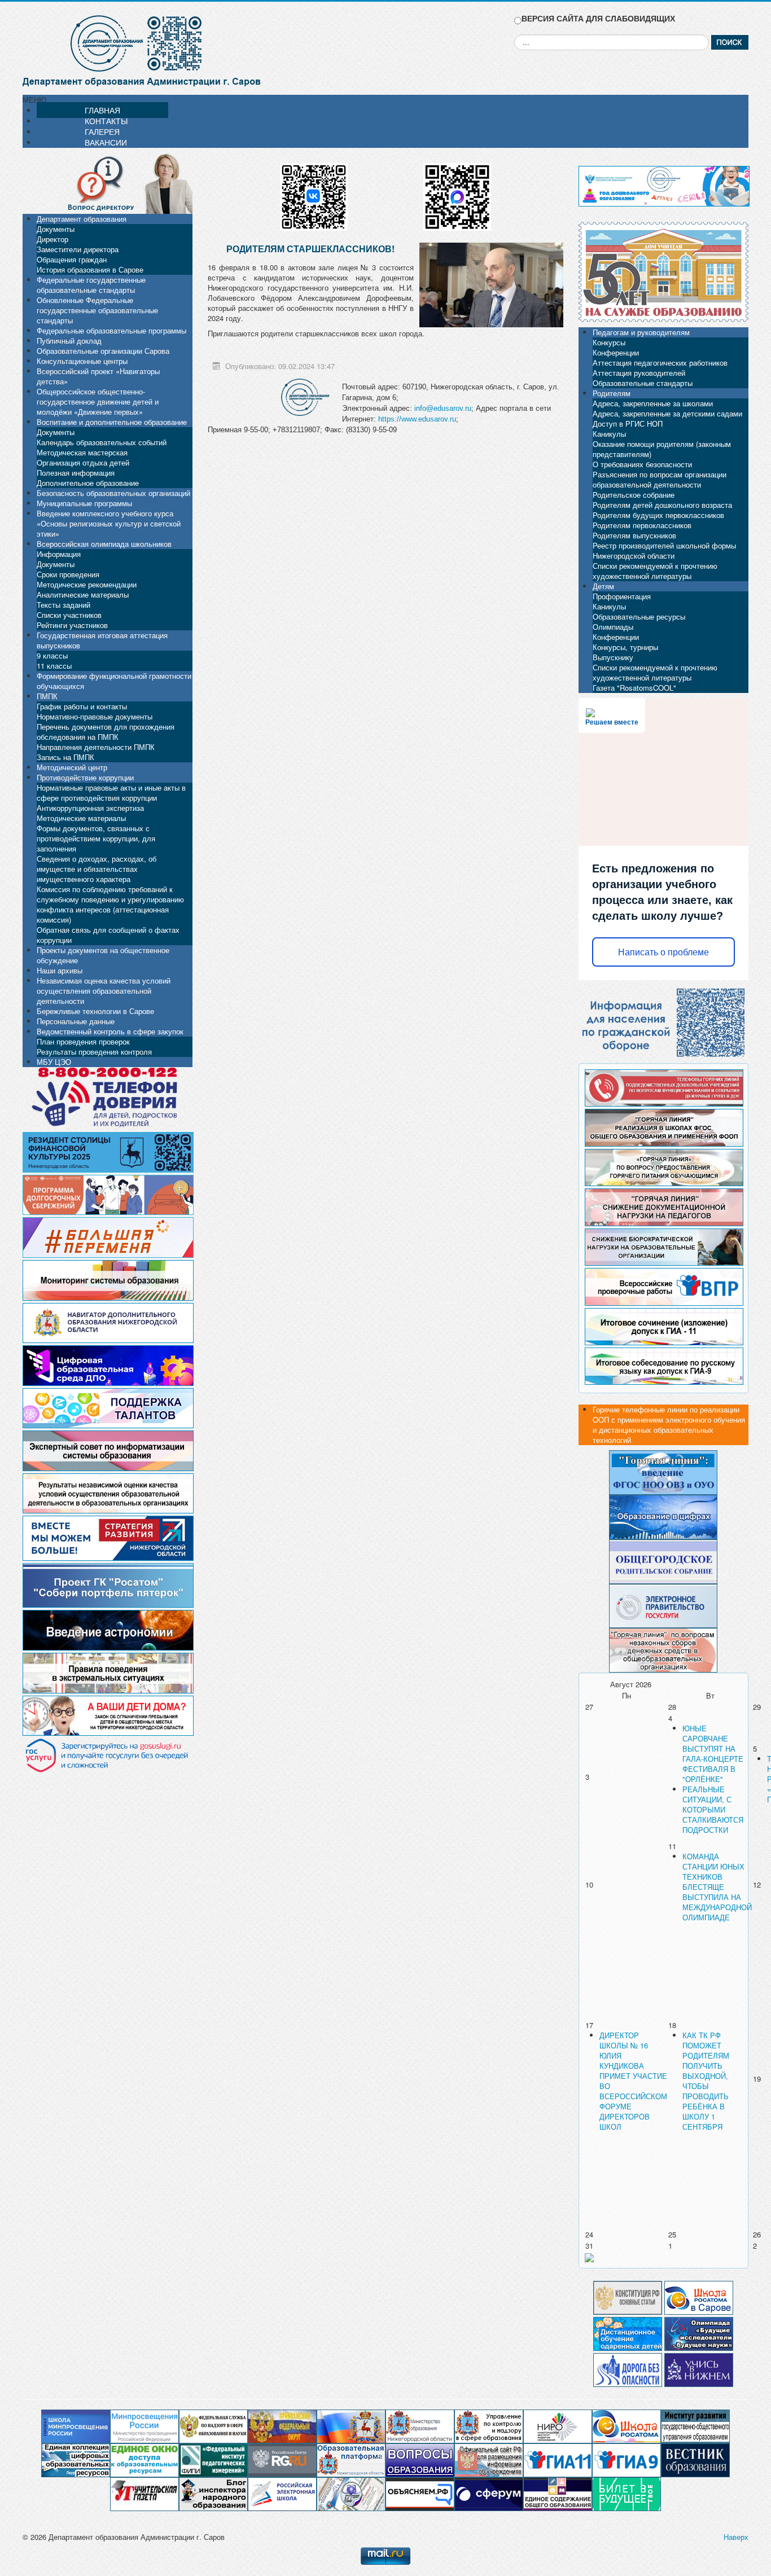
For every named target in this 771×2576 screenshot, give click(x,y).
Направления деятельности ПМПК (96, 747)
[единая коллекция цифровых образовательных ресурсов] (76, 2459)
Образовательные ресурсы (639, 616)
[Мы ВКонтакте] (314, 193)
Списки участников (69, 615)
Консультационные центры (82, 361)
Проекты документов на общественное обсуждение (103, 955)
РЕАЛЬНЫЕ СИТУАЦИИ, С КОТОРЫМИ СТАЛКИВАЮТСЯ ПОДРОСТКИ (713, 1809)
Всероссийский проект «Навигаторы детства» (98, 376)
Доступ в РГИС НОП (628, 424)
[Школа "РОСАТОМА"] (627, 2426)
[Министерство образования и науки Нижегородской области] (420, 2426)
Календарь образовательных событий (102, 442)
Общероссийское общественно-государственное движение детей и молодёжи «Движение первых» (98, 401)
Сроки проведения (68, 574)
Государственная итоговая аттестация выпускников (102, 640)
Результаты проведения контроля (94, 1052)
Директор (52, 239)
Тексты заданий (63, 605)
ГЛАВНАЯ (102, 110)
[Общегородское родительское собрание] (663, 1561)
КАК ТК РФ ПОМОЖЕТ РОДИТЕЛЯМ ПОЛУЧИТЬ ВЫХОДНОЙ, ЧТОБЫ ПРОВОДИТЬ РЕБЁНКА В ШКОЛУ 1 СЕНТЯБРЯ (706, 2081)
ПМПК (47, 696)
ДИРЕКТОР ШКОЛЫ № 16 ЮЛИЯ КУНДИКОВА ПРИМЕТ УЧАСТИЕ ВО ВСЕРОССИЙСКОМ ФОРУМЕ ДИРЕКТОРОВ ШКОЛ (633, 2081)
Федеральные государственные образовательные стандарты (91, 285)
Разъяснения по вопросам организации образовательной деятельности (660, 479)
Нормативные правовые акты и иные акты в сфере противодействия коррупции (111, 793)
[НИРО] (558, 2426)
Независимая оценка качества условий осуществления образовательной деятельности (104, 991)
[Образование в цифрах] (663, 1516)
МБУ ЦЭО (54, 1062)
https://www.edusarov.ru (417, 419)
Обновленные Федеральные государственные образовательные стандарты (97, 310)
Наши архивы (60, 970)
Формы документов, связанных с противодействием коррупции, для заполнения (96, 838)
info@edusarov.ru (443, 408)
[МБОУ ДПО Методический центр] (351, 2493)
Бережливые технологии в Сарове (95, 1011)
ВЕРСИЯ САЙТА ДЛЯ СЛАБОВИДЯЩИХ (598, 18)
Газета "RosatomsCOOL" (634, 688)
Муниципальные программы (84, 503)
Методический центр (72, 767)
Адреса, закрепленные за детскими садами (667, 413)
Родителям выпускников (634, 535)
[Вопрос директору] (108, 183)
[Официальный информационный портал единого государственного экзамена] (558, 2459)
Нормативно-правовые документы (95, 716)
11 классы (54, 666)
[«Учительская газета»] (144, 2493)
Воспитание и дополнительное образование (112, 422)
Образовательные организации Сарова (103, 351)
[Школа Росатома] (699, 2296)
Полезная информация (76, 473)
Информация (59, 554)
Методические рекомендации (87, 584)
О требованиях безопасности (642, 464)
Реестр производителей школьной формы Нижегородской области (664, 550)
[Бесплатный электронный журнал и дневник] (351, 2459)
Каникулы (609, 434)
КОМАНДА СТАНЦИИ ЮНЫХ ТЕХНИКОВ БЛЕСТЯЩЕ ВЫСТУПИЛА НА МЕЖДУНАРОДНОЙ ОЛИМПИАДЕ (717, 1887)
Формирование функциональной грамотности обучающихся (114, 681)
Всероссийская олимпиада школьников (104, 544)
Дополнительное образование (88, 483)
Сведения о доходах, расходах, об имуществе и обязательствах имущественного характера (97, 869)
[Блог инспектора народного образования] (213, 2493)
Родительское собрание (634, 495)
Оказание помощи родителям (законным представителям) (662, 449)
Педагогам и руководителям (641, 332)
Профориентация (622, 596)
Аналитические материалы (83, 594)
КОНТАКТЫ (106, 121)
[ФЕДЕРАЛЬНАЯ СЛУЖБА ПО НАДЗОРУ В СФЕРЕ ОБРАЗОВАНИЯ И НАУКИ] (213, 2426)
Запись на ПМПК (65, 757)
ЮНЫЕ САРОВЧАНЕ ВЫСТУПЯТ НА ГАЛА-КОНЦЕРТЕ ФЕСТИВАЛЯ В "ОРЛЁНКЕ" (713, 1754)
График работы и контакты (82, 706)
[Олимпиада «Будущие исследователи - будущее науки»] (699, 2333)
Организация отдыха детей (83, 462)
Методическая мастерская (82, 452)
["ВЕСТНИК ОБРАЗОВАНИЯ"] (695, 2459)
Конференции (616, 352)
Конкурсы (609, 342)
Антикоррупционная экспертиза (90, 808)
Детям (603, 586)
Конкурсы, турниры (625, 647)
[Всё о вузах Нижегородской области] (699, 2369)
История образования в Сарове (90, 269)
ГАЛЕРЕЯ (102, 131)
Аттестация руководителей (639, 373)
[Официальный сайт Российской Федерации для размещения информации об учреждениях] (489, 2459)
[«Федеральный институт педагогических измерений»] (213, 2459)
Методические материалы (81, 818)
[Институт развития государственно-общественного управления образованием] (695, 2426)
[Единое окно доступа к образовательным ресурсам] (144, 2459)
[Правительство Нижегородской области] (351, 2426)
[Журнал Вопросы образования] (420, 2459)
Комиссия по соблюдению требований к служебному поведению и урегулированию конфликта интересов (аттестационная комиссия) (110, 904)
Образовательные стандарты (643, 383)
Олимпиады (613, 627)
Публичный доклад (69, 341)
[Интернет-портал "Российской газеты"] (282, 2459)
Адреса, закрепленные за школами (653, 403)
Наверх (736, 2537)
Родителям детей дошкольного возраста (662, 505)
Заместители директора (78, 249)
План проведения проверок (83, 1041)
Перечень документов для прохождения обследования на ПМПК (106, 732)
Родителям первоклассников (642, 525)
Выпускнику (613, 657)
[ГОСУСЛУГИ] (663, 1605)
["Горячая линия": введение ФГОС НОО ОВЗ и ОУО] (663, 1471)
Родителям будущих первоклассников (658, 515)
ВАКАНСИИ (106, 142)
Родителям (612, 393)
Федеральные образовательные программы (111, 330)
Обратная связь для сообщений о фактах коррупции (108, 935)
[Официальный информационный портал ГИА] (627, 2459)
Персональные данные (76, 1021)
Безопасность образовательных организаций (113, 493)
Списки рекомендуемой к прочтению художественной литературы (655, 571)
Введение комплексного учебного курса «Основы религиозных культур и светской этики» (109, 523)
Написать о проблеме (663, 952)
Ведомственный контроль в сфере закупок (110, 1031)
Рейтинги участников (72, 625)
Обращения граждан (72, 259)
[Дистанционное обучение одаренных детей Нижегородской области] (628, 2333)
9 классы (52, 655)
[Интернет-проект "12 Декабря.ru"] (628, 2296)
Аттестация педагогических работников (660, 363)
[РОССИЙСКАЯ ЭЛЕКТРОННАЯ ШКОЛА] (282, 2493)
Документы (56, 229)
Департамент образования (82, 219)
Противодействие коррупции (85, 777)
